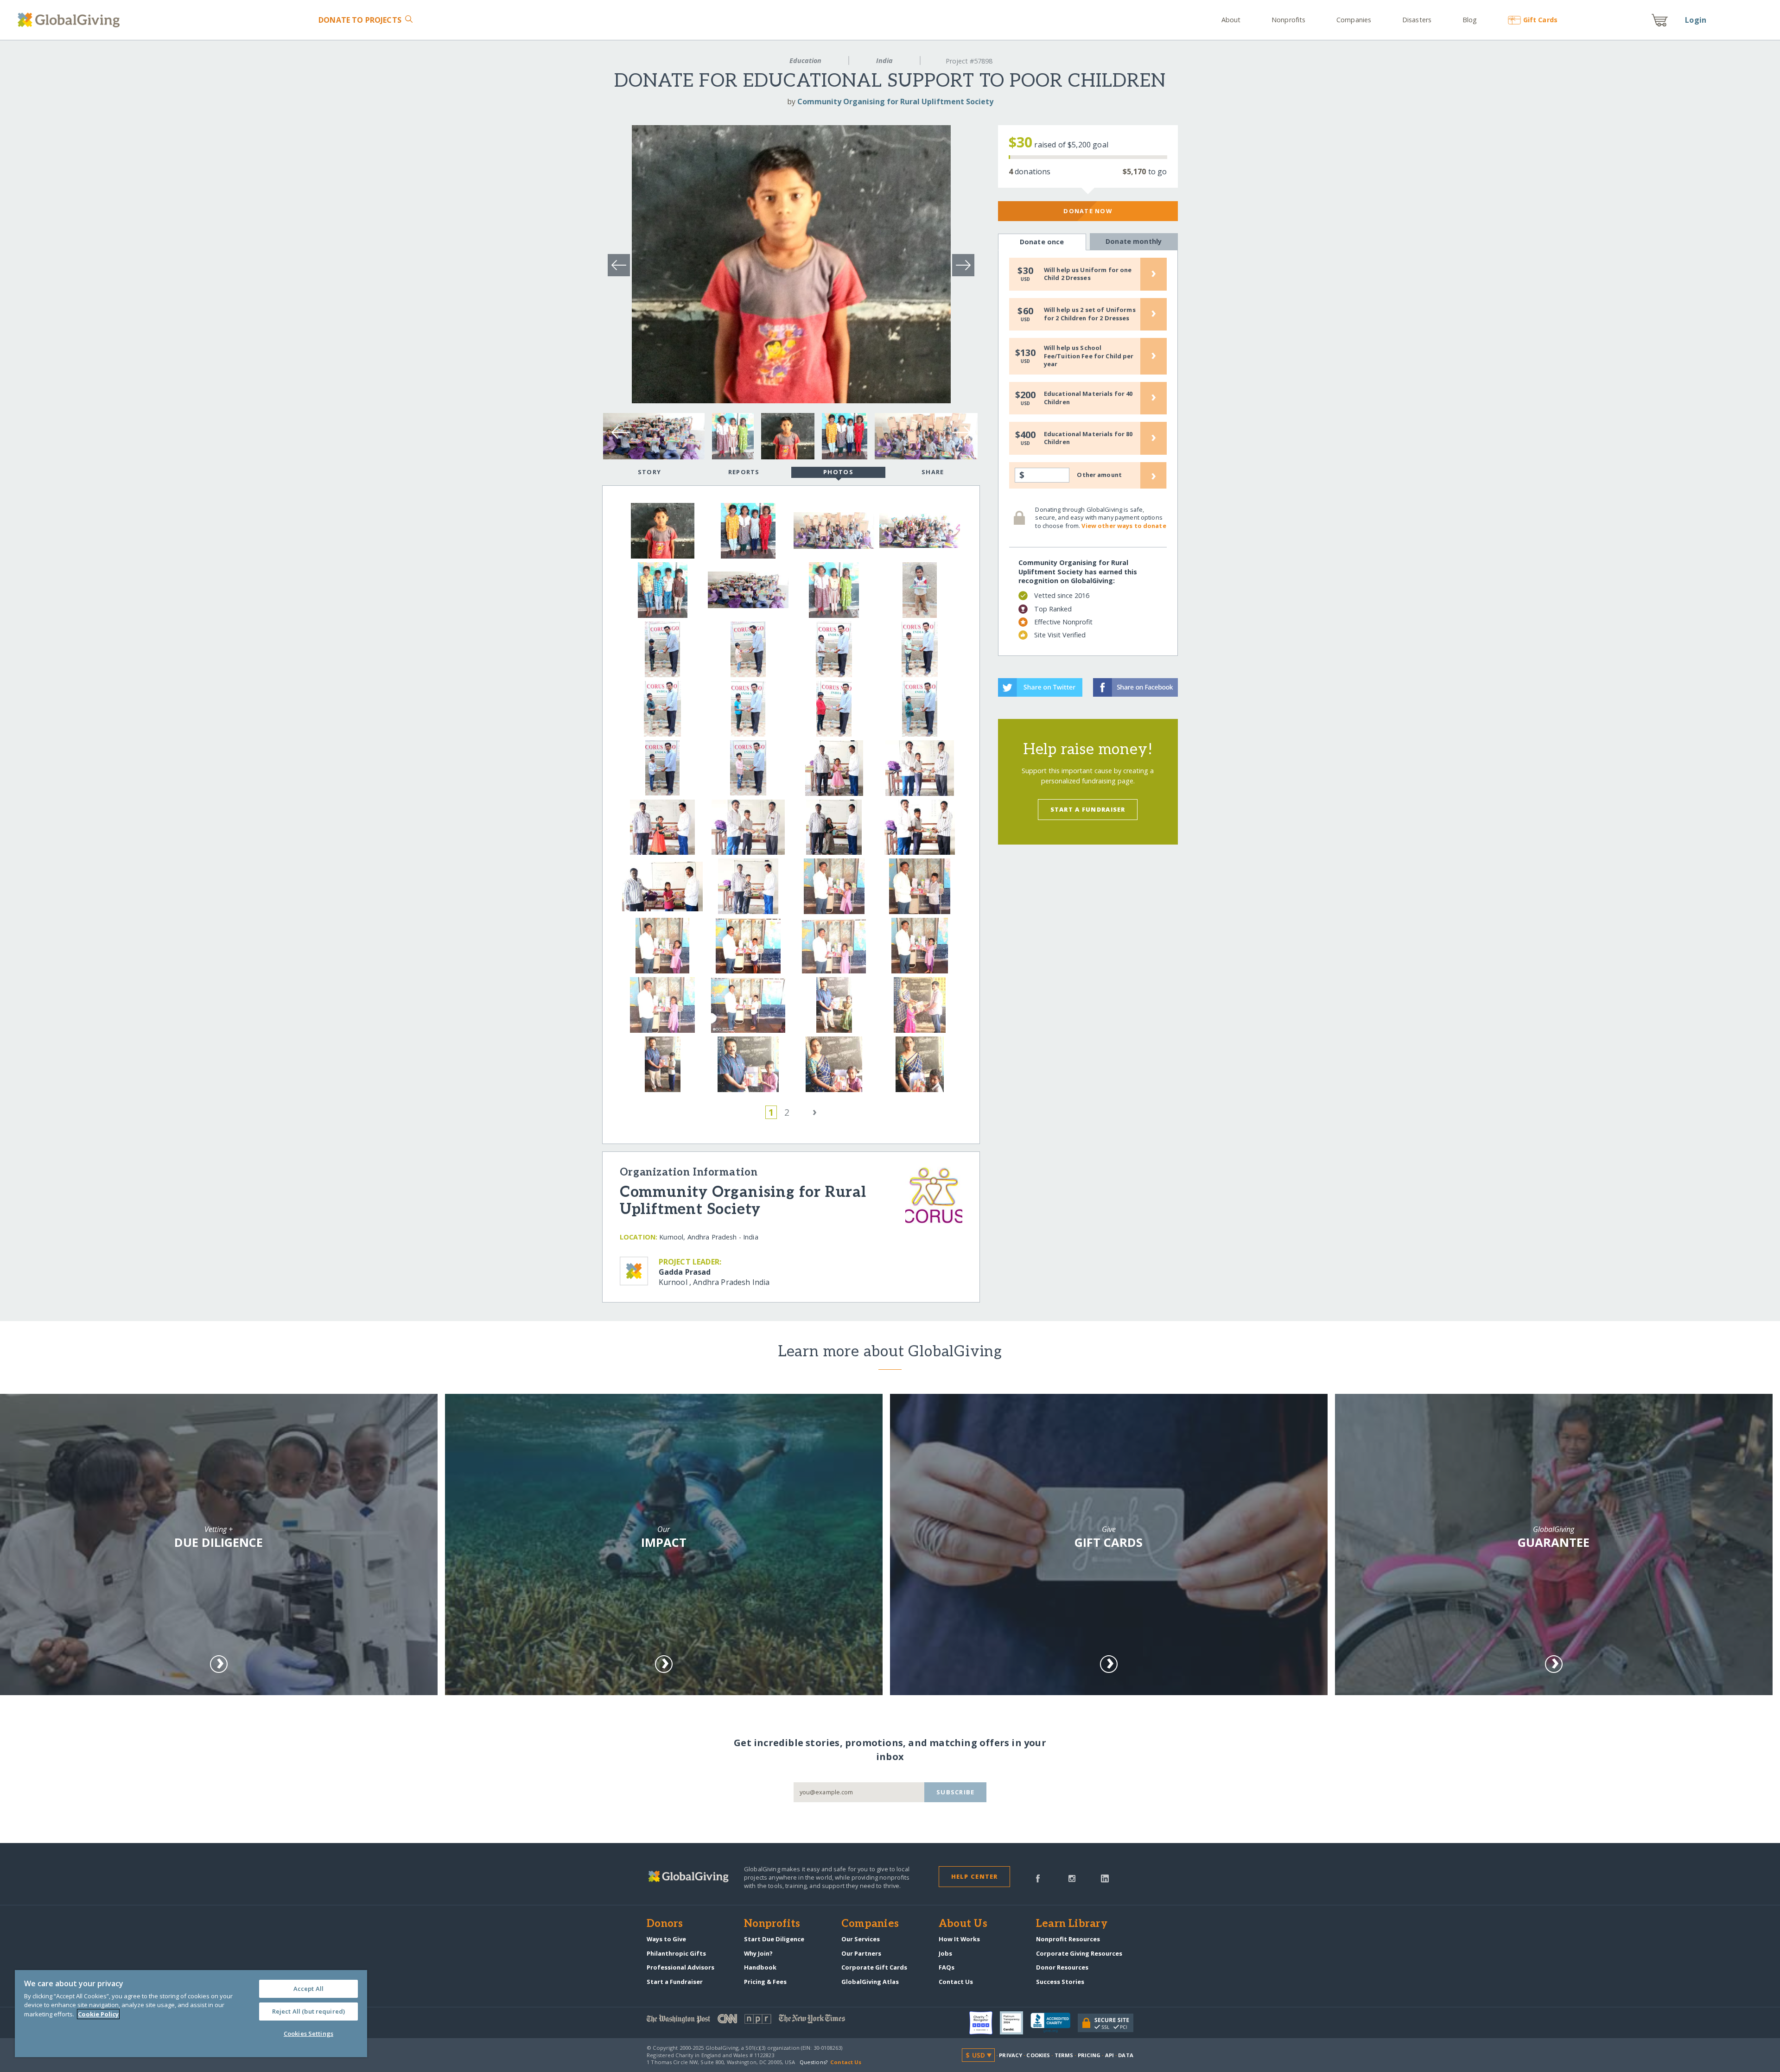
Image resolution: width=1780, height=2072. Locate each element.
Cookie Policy (98, 2014)
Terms (1064, 2055)
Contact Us (956, 1982)
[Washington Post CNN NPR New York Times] (768, 2021)
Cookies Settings (308, 2034)
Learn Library (1072, 1924)
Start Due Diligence (774, 1939)
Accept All (308, 1989)
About (1231, 20)
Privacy (1011, 2055)
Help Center (975, 1876)
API (1109, 2055)
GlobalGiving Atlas (870, 1982)
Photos (838, 472)
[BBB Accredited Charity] (1054, 2023)
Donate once (1042, 242)
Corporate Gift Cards (874, 1967)
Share (933, 472)
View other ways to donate (1124, 526)
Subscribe (956, 1792)
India (884, 60)
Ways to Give (666, 1939)
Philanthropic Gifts (676, 1953)
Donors (665, 1924)
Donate (360, 20)
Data (1125, 2055)
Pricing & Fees (765, 1982)
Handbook (760, 1967)
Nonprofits (1288, 20)
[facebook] (1038, 1878)
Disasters (1417, 20)
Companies (1354, 20)
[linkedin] (1105, 1878)
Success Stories (1060, 1982)
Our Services (861, 1939)
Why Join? (758, 1953)
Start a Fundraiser (1088, 809)
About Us (963, 1924)
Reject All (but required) (308, 2011)
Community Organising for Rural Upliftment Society (895, 102)
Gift (1540, 20)
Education (805, 60)
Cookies (1038, 2055)
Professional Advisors (680, 1967)
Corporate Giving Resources (1079, 1953)
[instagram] (1072, 1878)
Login (1696, 20)
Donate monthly (1134, 241)
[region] (191, 2014)
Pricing (1089, 2055)
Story (649, 472)
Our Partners (861, 1953)
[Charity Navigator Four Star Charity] (985, 2023)
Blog (1470, 20)
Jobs (945, 1953)
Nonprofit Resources (1068, 1939)
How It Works (959, 1939)
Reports (744, 472)
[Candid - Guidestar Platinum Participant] (1015, 2023)
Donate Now (1088, 211)
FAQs (947, 1967)
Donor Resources (1062, 1967)
